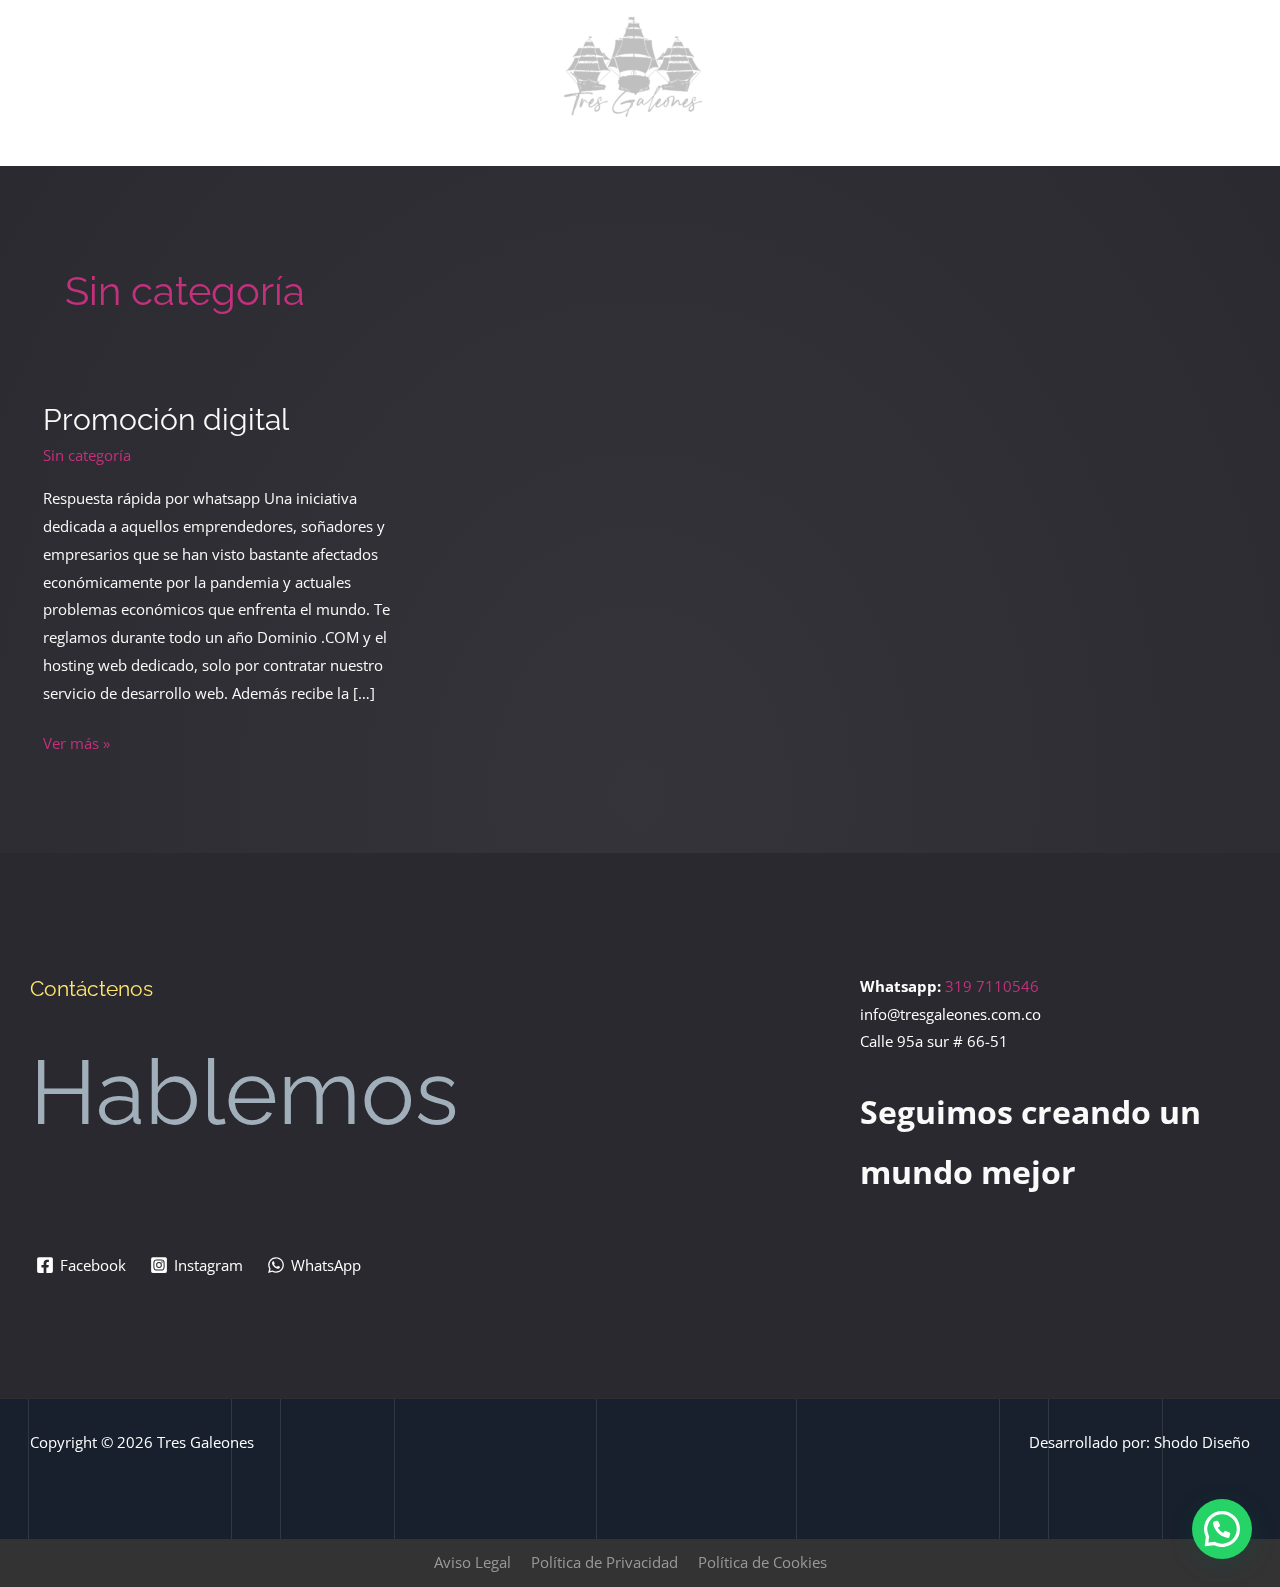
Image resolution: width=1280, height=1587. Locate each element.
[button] (1222, 1529)
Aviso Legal (472, 1562)
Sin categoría (87, 455)
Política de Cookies (762, 1562)
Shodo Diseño (1202, 1442)
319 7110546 (992, 986)
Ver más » (76, 741)
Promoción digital (166, 419)
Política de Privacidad (604, 1562)
